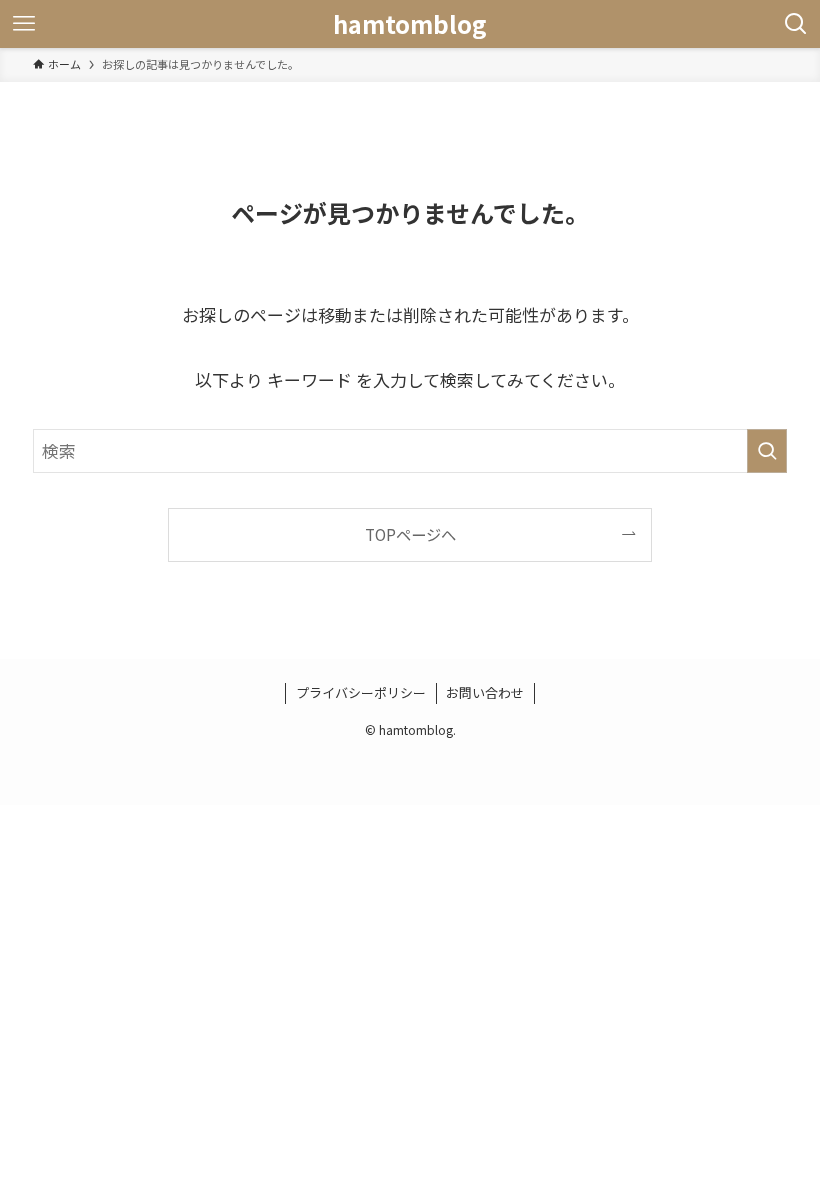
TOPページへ (410, 534)
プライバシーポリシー (361, 692)
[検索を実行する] (767, 451)
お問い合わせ (485, 692)
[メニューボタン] (24, 24)
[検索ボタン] (796, 24)
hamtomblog (410, 24)
